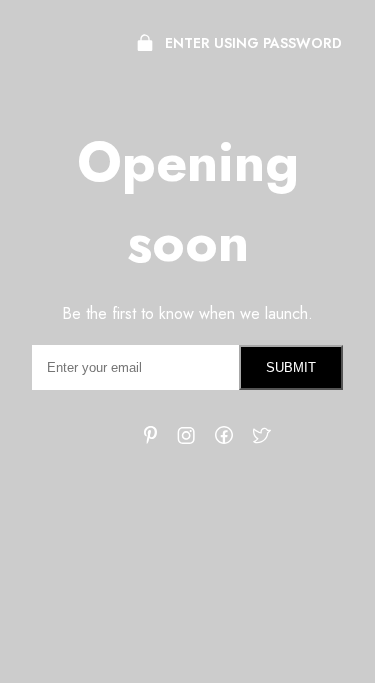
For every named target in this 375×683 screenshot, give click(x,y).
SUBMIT (291, 367)
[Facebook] (224, 438)
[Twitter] (262, 440)
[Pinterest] (150, 438)
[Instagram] (186, 439)
